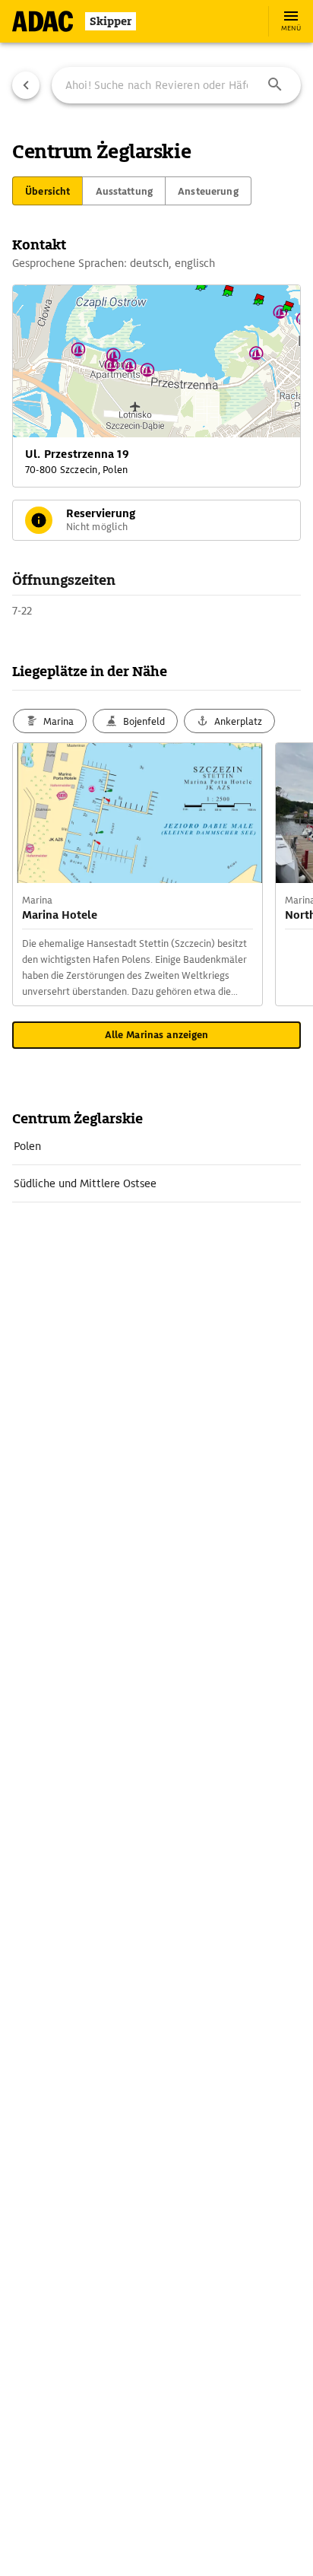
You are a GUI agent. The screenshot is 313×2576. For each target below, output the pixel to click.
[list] (156, 1165)
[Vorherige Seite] (26, 85)
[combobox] (176, 85)
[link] (156, 1146)
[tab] (47, 191)
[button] (275, 85)
